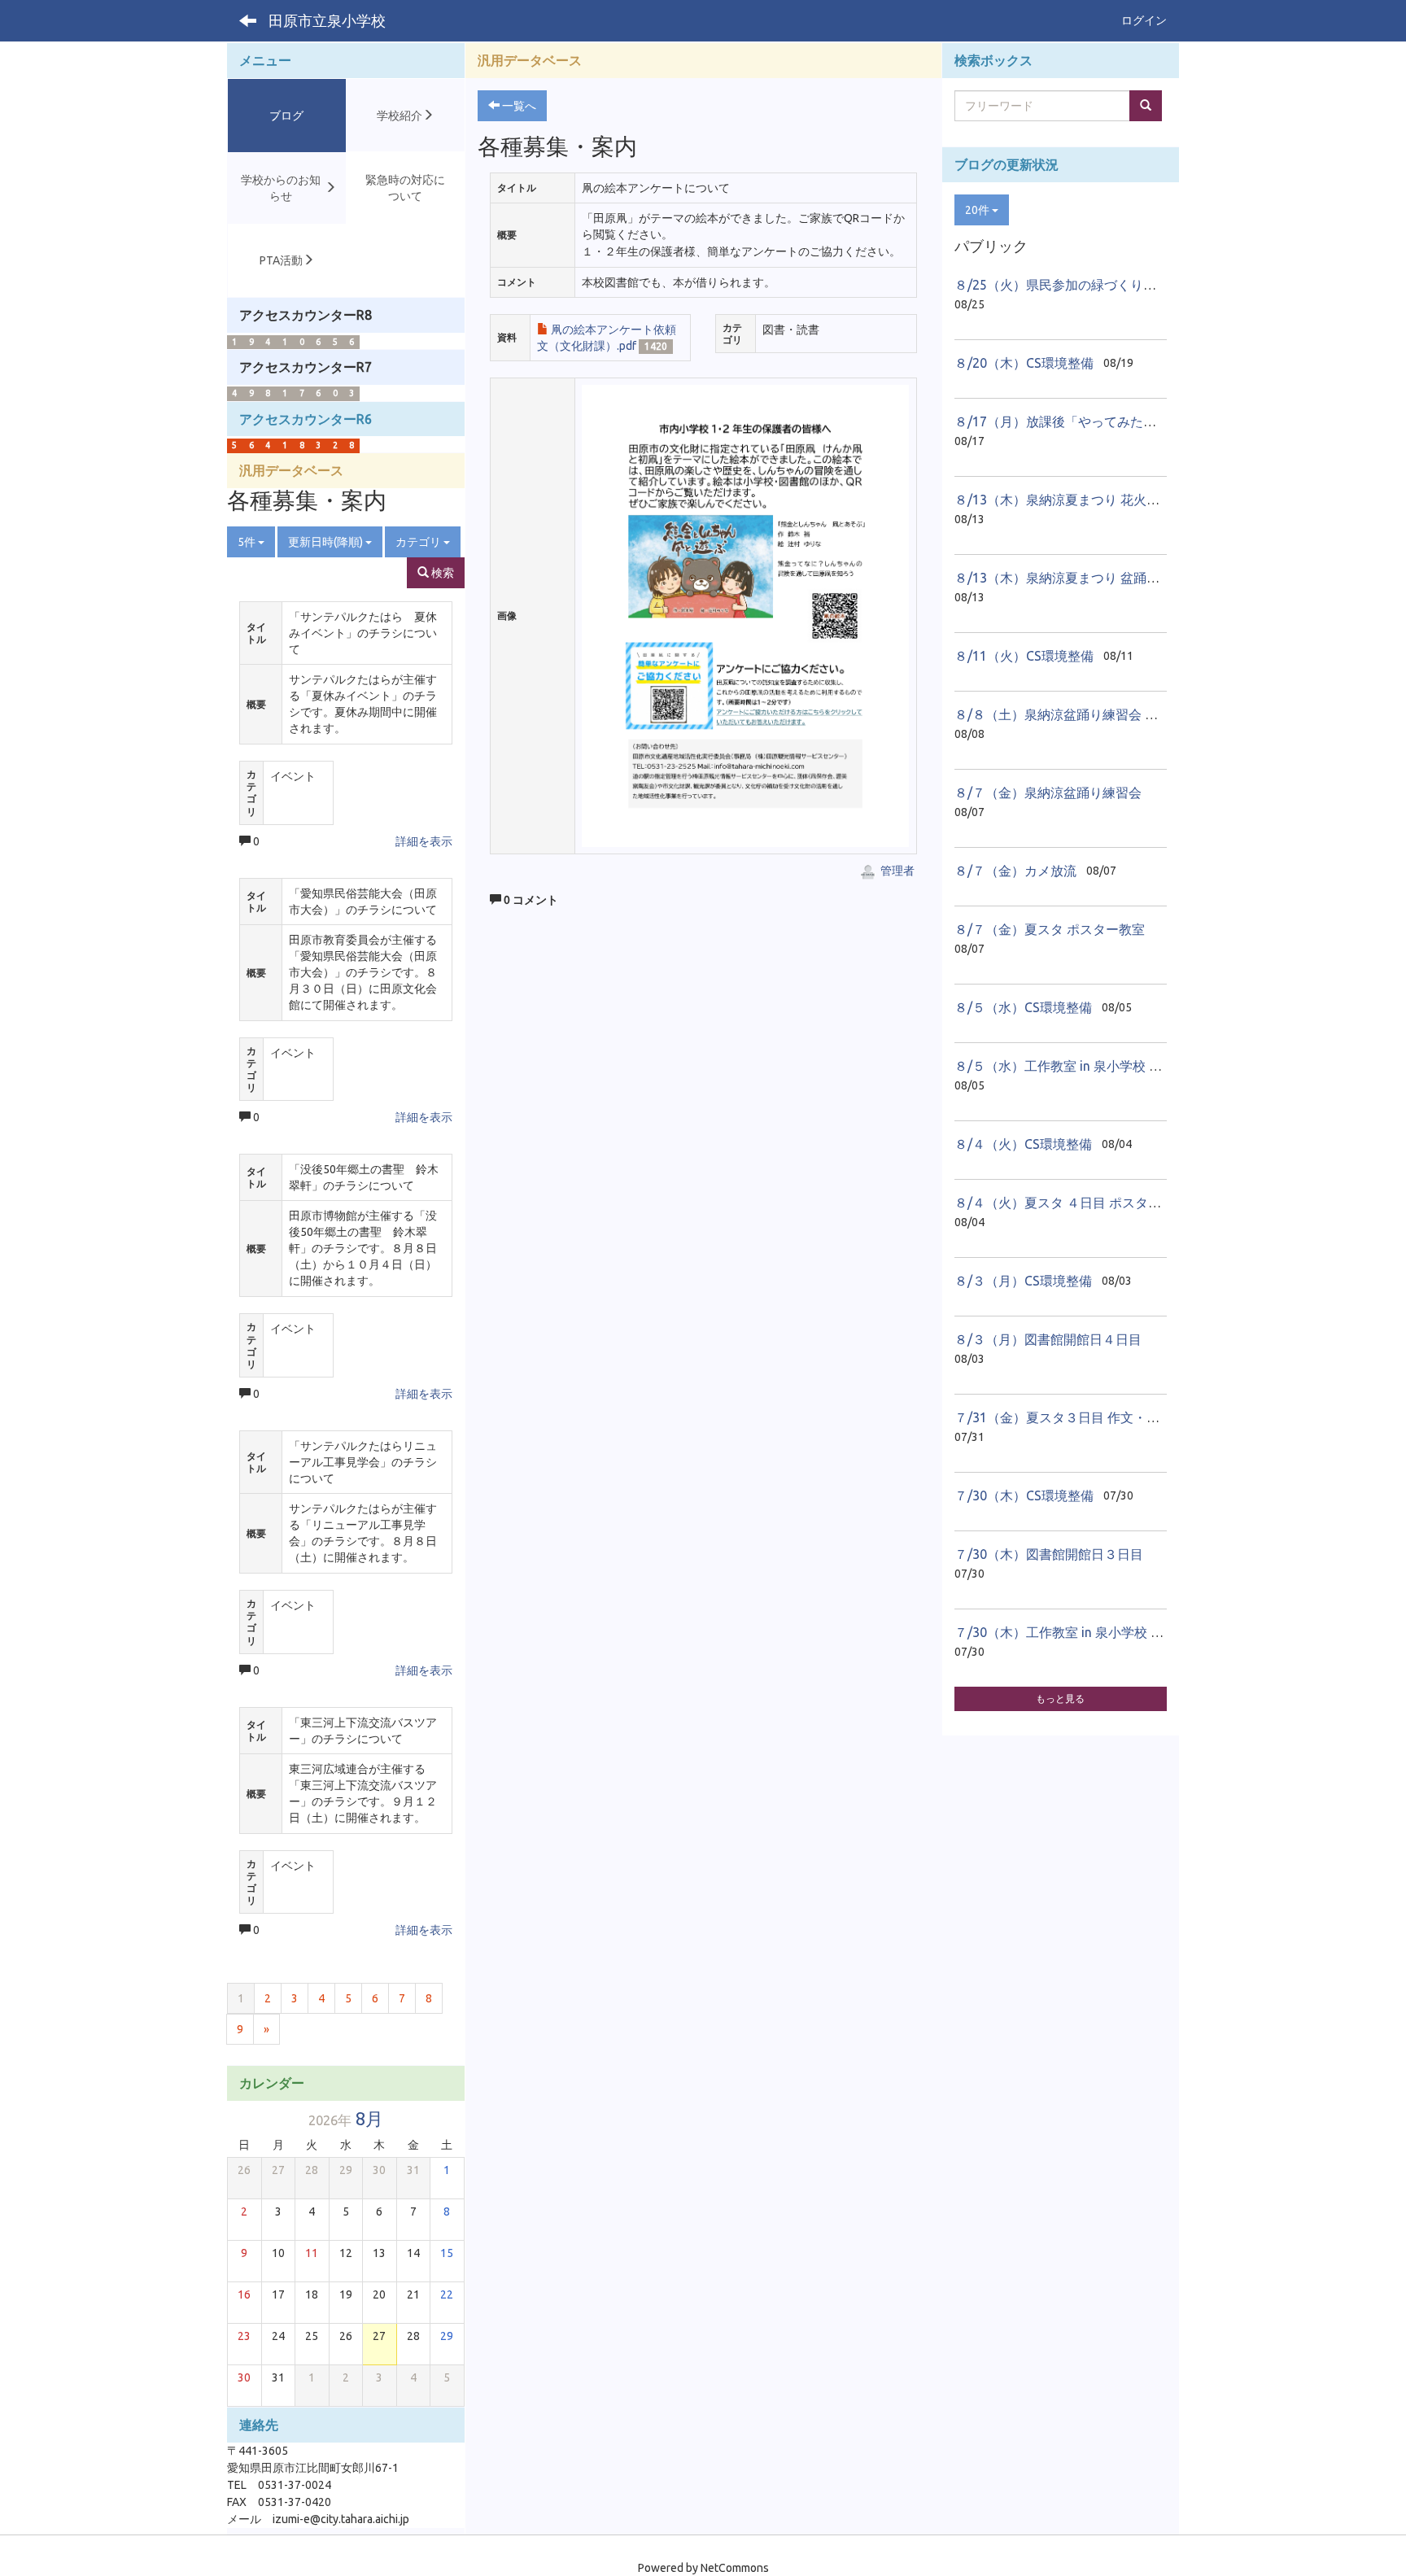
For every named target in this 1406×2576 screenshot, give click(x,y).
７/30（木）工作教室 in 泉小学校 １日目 (1072, 1632)
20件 (978, 210)
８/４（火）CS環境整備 (1023, 1144)
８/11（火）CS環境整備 (1024, 656)
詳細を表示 (424, 841)
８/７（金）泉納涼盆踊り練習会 (1048, 792)
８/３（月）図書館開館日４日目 (1048, 1339)
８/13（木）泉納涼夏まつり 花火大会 (1063, 500)
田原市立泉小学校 (327, 20)
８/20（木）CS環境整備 (1024, 363)
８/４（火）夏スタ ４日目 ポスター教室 (1071, 1203)
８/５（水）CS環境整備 (1023, 1007)
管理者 (896, 871)
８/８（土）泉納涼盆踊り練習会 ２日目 (1069, 714)
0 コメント (530, 900)
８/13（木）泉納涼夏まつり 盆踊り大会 (1070, 578)
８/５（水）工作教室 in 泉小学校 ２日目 (1071, 1066)
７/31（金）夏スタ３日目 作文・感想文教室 (1083, 1417)
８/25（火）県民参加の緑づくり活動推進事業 (1088, 285)
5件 (248, 542)
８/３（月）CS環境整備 (1023, 1281)
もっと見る (1060, 1698)
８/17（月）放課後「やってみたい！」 (1068, 421)
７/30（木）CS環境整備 (1024, 1495)
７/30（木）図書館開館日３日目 (1049, 1554)
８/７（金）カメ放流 (1015, 871)
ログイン (1144, 20)
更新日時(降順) (327, 542)
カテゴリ (419, 542)
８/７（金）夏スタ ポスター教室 (1050, 929)
